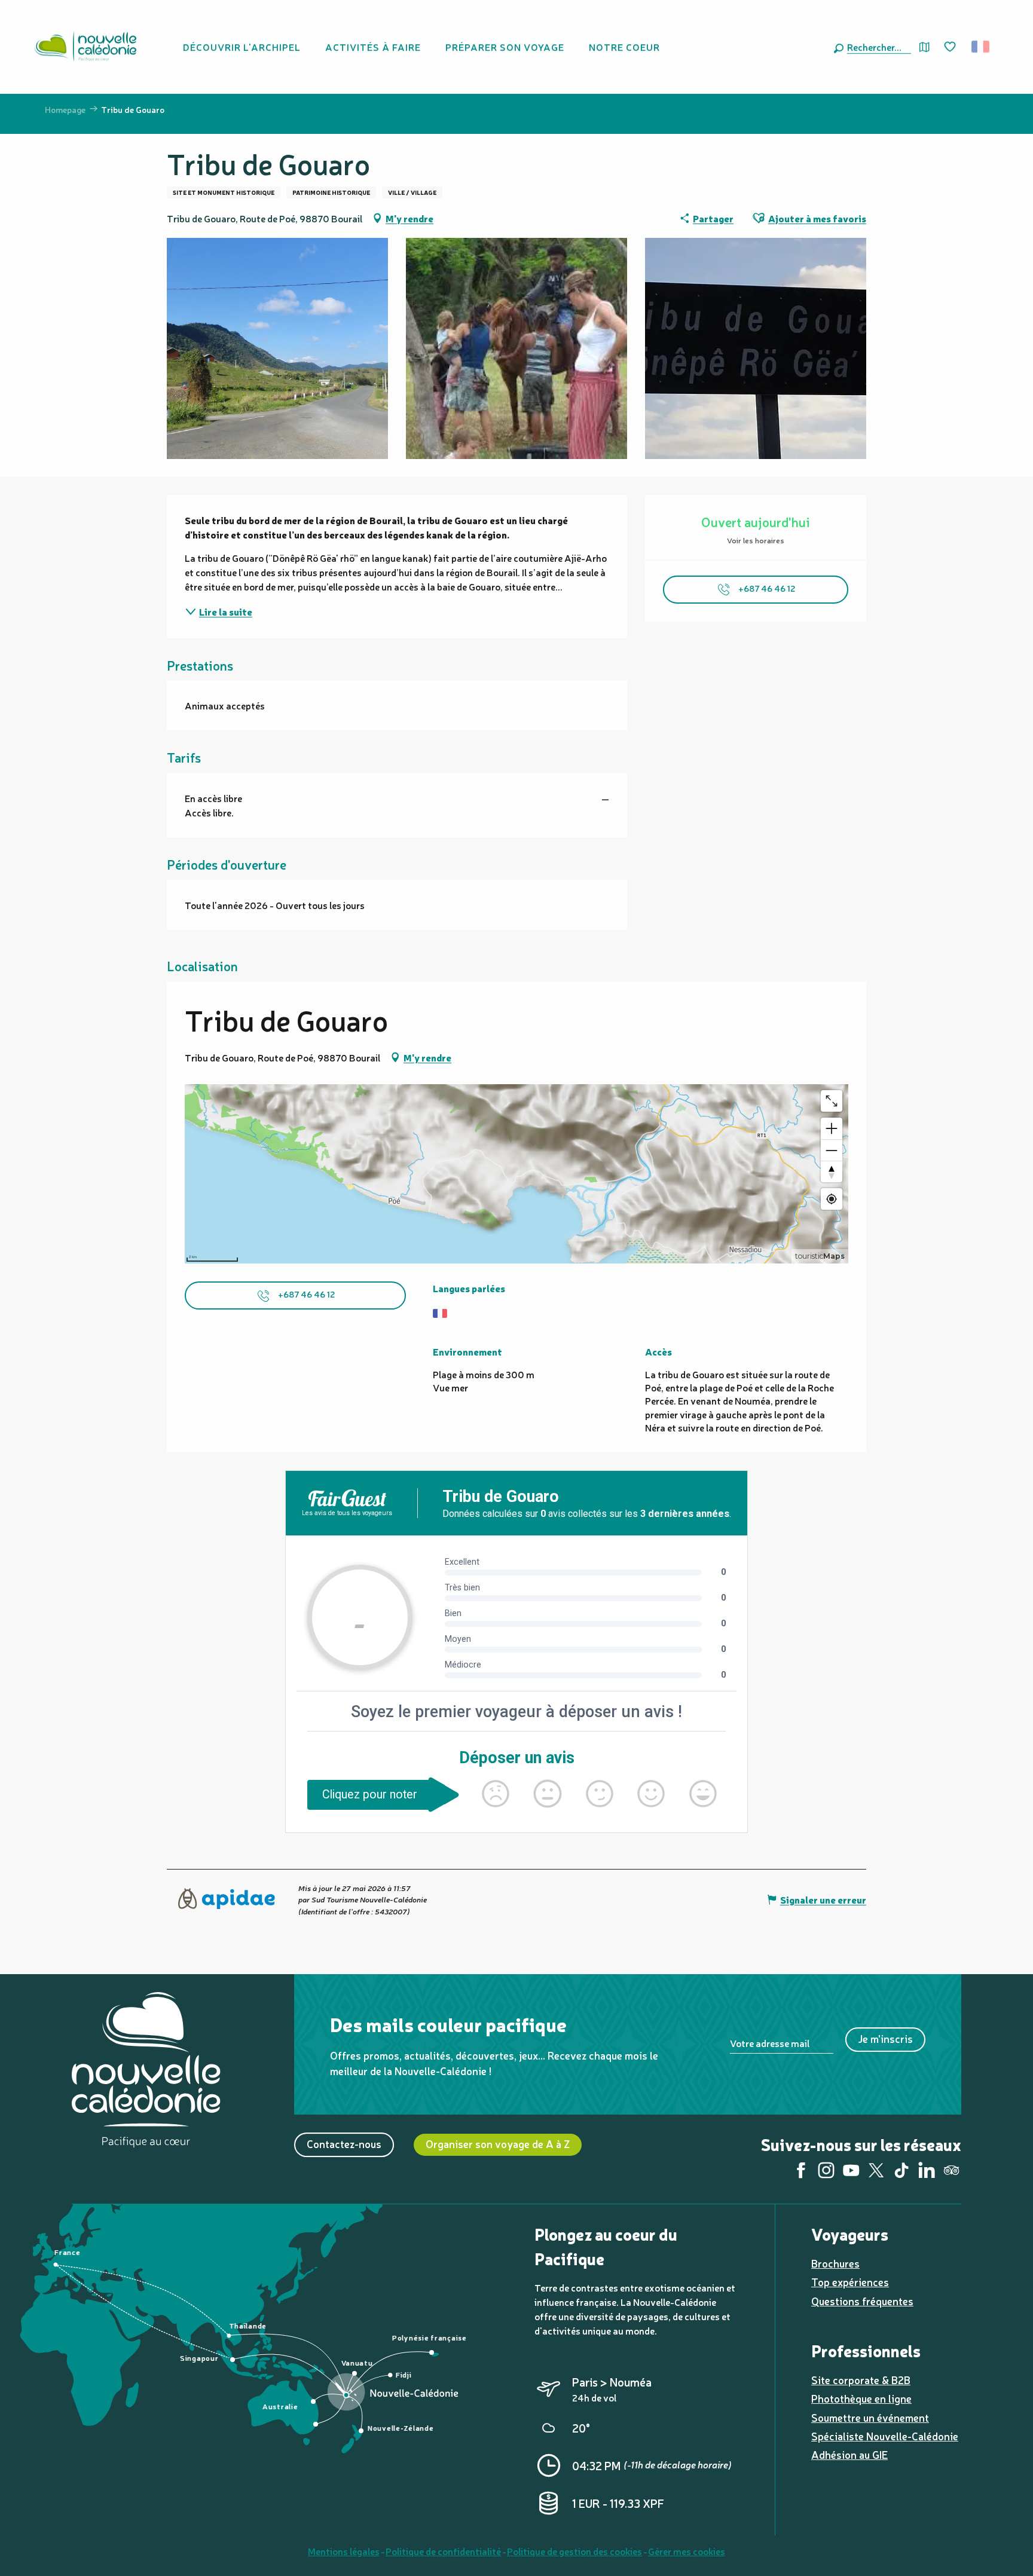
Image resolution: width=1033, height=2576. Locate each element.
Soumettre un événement (870, 2417)
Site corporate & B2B (861, 2380)
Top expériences (850, 2282)
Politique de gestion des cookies (574, 2551)
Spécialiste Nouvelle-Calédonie (885, 2436)
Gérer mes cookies (687, 2551)
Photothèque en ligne (861, 2398)
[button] (877, 47)
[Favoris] (951, 47)
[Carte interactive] (924, 47)
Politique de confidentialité (443, 2551)
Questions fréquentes (862, 2301)
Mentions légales (344, 2551)
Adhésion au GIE (849, 2454)
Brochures (835, 2263)
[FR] (981, 47)
